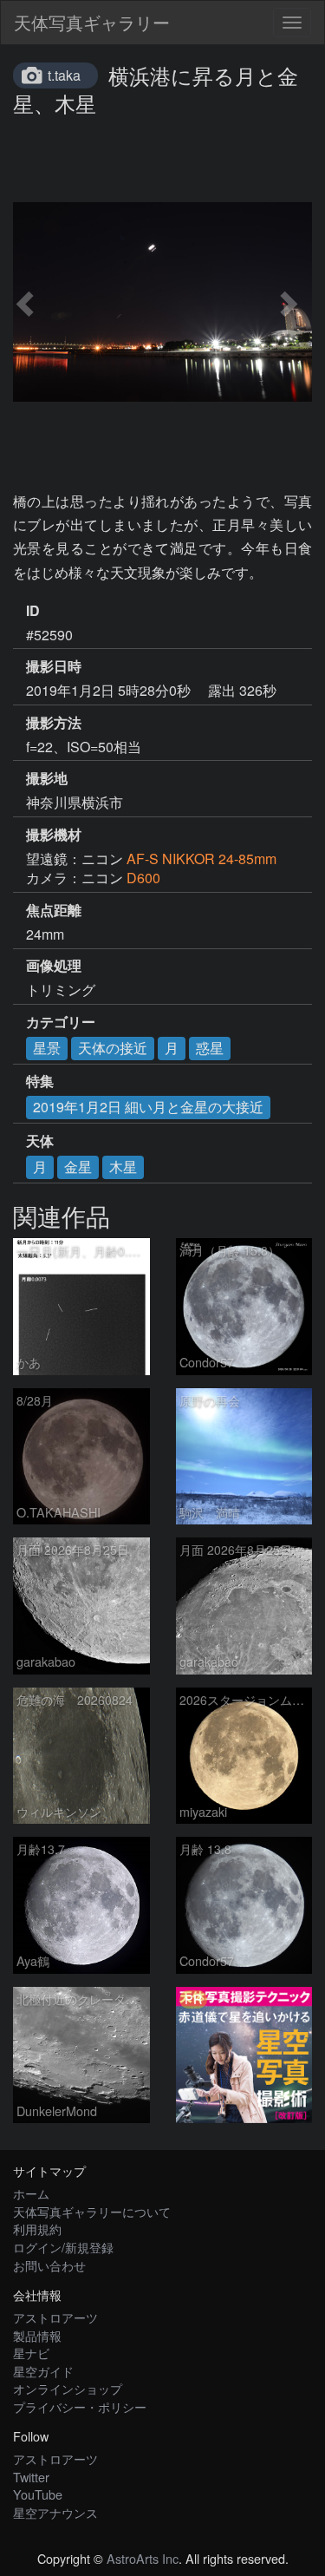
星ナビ (31, 2353)
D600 (143, 878)
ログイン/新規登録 (63, 2247)
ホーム (31, 2193)
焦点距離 (54, 910)
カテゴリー (61, 1022)
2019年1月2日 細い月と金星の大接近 (148, 1107)
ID (33, 611)
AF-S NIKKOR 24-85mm (201, 859)
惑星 (210, 1048)
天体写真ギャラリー (92, 22)
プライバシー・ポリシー (80, 2406)
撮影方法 (54, 723)
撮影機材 (54, 835)
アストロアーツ (55, 2317)
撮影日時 (54, 666)
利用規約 (37, 2229)
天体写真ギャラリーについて (92, 2211)
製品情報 (37, 2335)
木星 (123, 1167)
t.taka (64, 75)
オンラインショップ (68, 2388)
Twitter (31, 2477)
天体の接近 (113, 1048)
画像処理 (54, 966)
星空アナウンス (55, 2512)
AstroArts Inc (143, 2558)
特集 (40, 1081)
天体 (40, 1141)
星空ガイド (43, 2371)
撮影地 (47, 778)
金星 (78, 1167)
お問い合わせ (49, 2265)
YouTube (38, 2494)
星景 (47, 1048)
